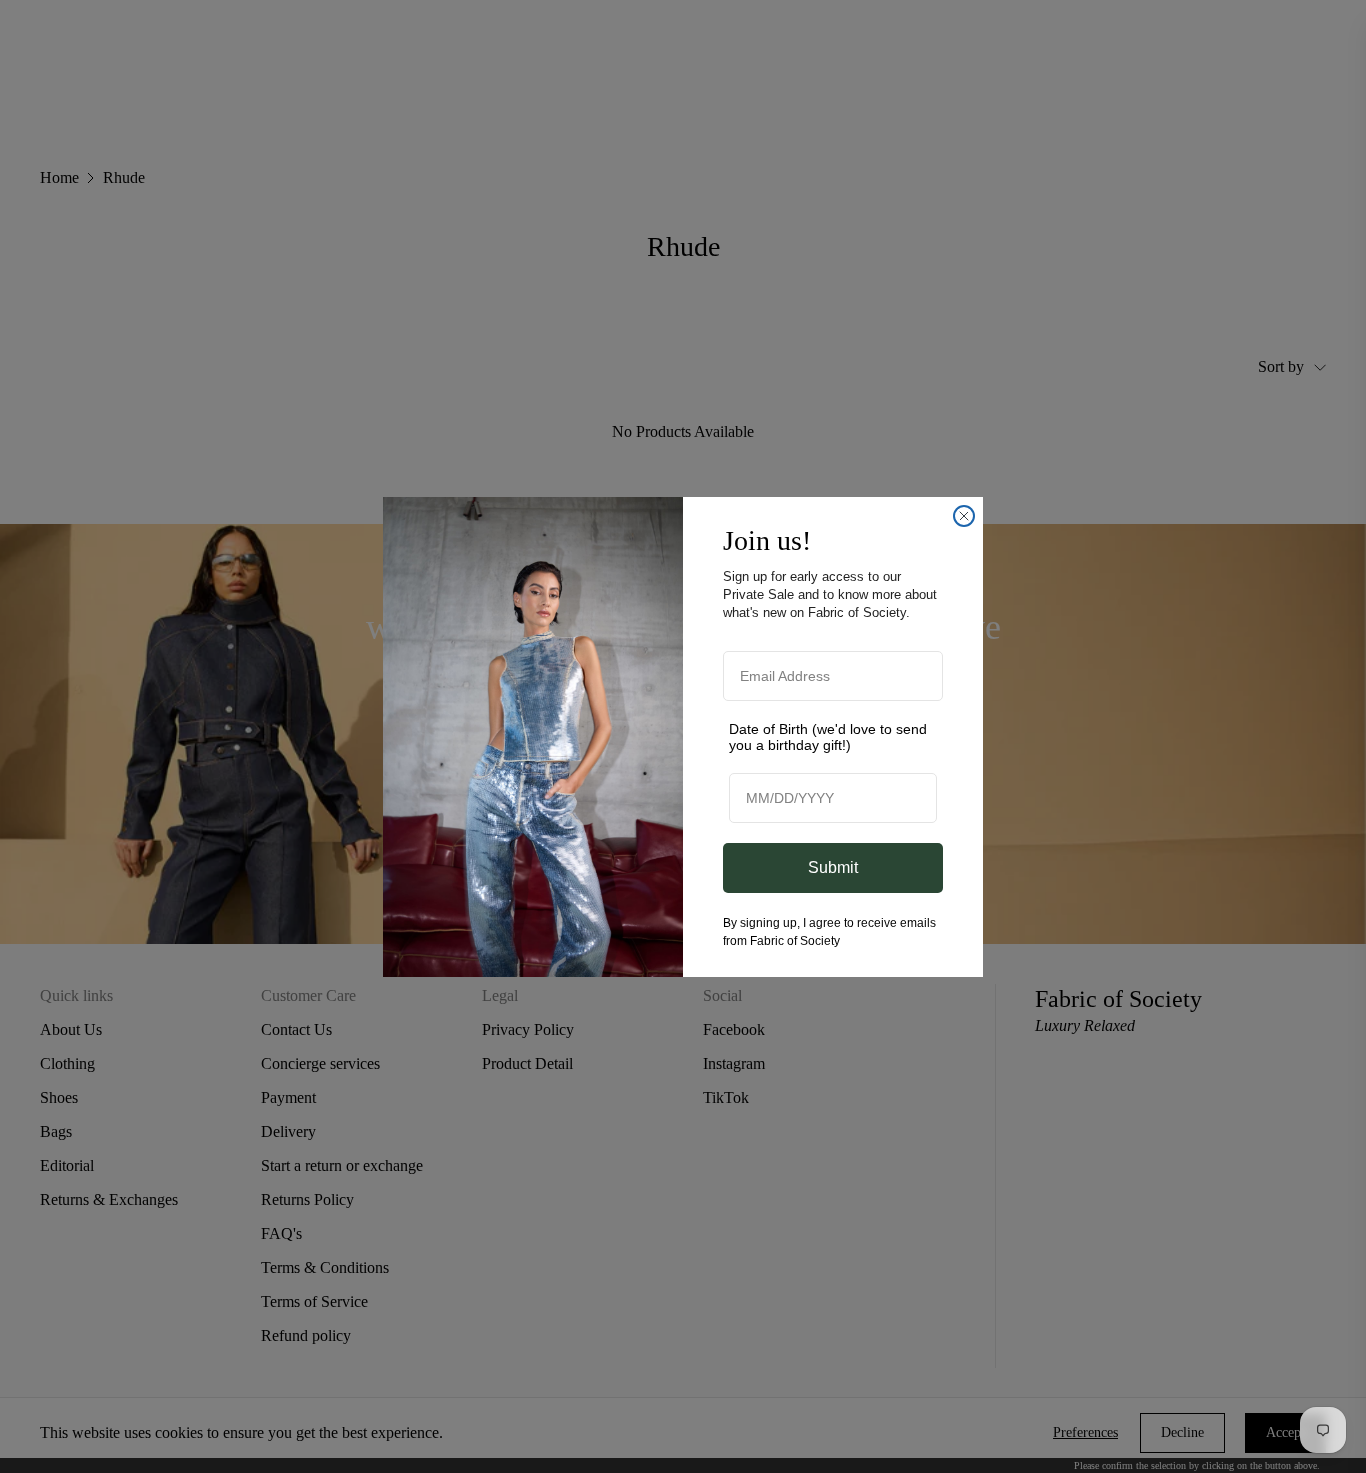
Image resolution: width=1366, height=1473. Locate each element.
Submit (833, 867)
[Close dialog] (964, 516)
